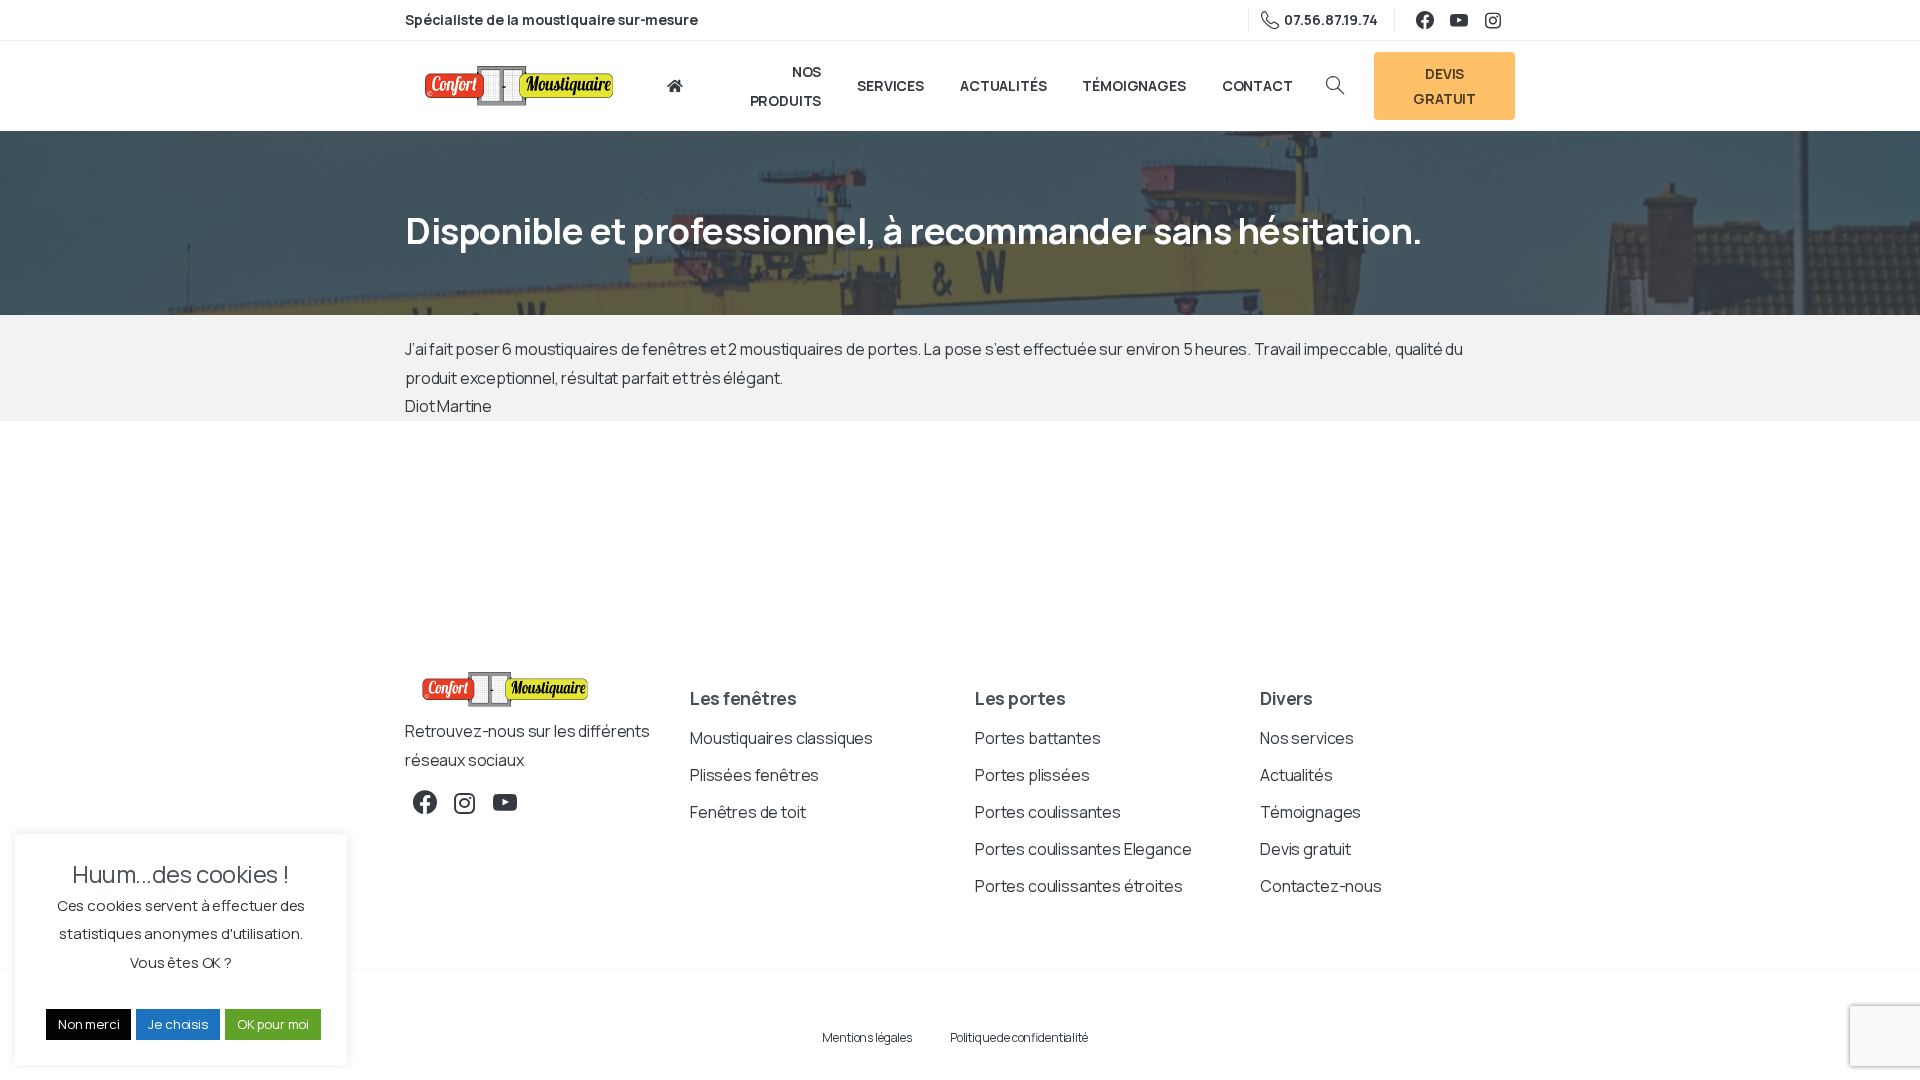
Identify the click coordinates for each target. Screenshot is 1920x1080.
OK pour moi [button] (273, 1024)
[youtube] (1459, 20)
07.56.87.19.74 (1331, 19)
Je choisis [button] (177, 1024)
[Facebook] (1425, 20)
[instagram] (1493, 20)
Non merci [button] (89, 1024)
